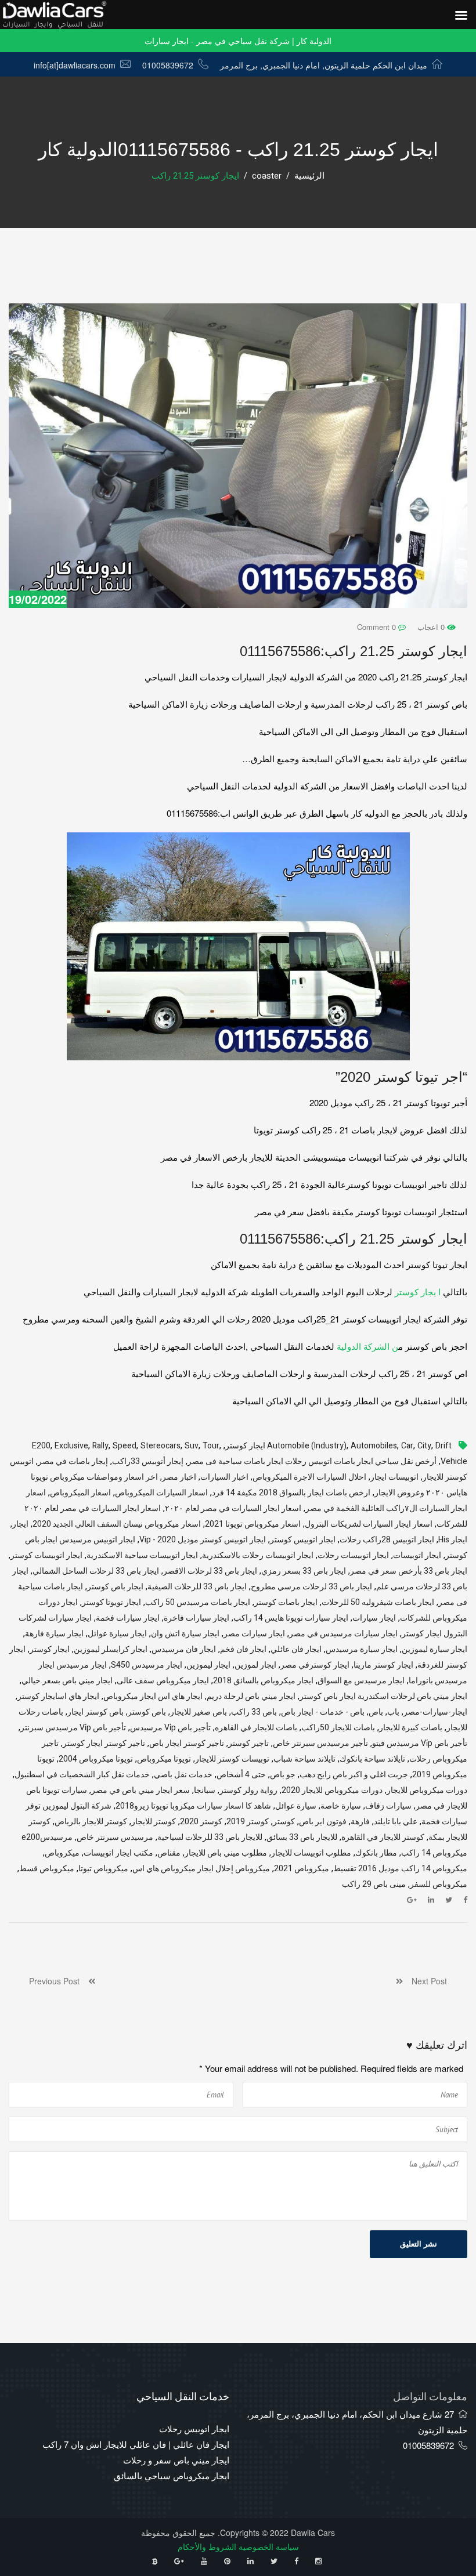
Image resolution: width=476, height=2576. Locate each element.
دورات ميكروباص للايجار (427, 1790)
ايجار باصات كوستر (286, 1602)
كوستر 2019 (248, 1822)
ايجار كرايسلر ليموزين (111, 1649)
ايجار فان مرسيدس (184, 1649)
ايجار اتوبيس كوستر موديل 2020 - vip (203, 1540)
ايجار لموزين (255, 1665)
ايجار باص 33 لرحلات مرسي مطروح (311, 1587)
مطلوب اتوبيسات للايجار (311, 1853)
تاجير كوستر (248, 1743)
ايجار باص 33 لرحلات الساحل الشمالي (96, 1571)
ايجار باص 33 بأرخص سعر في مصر (409, 1571)
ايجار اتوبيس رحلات (194, 2428)
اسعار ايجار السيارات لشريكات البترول (369, 1524)
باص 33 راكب (254, 1712)
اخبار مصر (179, 1477)
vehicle (454, 1461)
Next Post (425, 1981)
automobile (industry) (307, 1446)
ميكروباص (62, 1853)
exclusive (71, 1446)
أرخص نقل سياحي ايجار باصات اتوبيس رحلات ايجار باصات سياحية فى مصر (312, 1461)
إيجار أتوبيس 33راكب (148, 1461)
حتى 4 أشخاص (241, 1775)
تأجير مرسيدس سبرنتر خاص (320, 1743)
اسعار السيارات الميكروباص (161, 1493)
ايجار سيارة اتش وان (185, 1634)
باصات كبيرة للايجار (411, 1728)
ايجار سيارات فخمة (128, 1618)
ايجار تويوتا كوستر (111, 1602)
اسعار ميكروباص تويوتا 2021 (253, 1524)
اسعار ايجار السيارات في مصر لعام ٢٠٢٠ (233, 1508)
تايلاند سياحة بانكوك (372, 1759)
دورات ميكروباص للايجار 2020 (332, 1790)
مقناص (169, 1853)
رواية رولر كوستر (248, 1790)
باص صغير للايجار (199, 1712)
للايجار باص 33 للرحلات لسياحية (210, 1837)
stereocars (161, 1446)
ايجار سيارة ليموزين (434, 1649)
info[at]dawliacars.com (75, 65)
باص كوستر (147, 1712)
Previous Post (59, 1981)
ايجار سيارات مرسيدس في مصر (343, 1634)
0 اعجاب (432, 627)
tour (211, 1446)
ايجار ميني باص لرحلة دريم (251, 1696)
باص (376, 1712)
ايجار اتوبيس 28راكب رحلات (387, 1540)
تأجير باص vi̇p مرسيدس (170, 1728)
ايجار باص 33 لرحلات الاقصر (210, 1571)
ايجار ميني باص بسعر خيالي (67, 1681)
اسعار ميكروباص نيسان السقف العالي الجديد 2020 (117, 1524)
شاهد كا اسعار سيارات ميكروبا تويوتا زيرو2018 (193, 1806)
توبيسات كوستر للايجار (232, 1759)
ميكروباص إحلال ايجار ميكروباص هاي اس (201, 1869)
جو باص (283, 1775)
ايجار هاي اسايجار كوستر (58, 1696)
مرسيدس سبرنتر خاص (115, 1837)
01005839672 (168, 65)
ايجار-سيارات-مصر (435, 1712)
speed (125, 1446)
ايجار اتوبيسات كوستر (46, 1555)
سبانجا (205, 1790)
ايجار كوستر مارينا (383, 1665)
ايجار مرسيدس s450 (147, 1665)
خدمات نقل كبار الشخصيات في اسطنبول (82, 1775)
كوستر (284, 1822)
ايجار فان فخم (243, 1649)
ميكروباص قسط (47, 1869)
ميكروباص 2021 (302, 1869)
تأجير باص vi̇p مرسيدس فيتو (420, 1743)
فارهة (360, 1822)
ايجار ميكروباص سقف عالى (163, 1681)
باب (393, 1712)
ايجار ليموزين (208, 1665)
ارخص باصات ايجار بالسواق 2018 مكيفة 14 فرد (291, 1493)
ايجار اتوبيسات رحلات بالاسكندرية (258, 1555)
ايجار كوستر (50, 1649)
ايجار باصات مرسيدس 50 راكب (198, 1602)
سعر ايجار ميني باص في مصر (140, 1790)
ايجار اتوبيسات (417, 1555)
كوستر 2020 (201, 1822)
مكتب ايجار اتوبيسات (118, 1853)
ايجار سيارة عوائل (117, 1634)
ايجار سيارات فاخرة (196, 1618)
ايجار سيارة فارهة (54, 1634)
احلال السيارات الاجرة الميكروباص (309, 1477)
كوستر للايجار (154, 1822)
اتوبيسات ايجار (394, 1477)
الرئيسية (309, 176)
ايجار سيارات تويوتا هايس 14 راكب (291, 1618)
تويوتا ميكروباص (164, 1759)
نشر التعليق (419, 2244)
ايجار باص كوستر (115, 1587)
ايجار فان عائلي (296, 1649)
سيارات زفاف (388, 1806)
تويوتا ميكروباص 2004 (96, 1759)
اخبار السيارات (224, 1477)
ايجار (20, 1524)
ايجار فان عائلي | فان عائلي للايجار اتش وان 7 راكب (136, 2444)
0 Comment (378, 627)
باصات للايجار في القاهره (256, 1728)
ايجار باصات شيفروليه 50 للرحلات (378, 1602)
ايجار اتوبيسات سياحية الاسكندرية (142, 1555)
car (407, 1446)
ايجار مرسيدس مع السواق (361, 1681)
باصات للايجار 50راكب (338, 1728)
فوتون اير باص (323, 1822)
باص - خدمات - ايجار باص (323, 1712)
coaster (267, 176)
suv (192, 1446)
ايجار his (453, 1540)
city (424, 1446)
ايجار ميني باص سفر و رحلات (176, 2460)
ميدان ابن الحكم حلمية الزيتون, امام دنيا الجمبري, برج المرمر (324, 65)
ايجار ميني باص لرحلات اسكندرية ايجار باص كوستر (383, 1696)
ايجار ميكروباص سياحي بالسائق (172, 2475)
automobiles (374, 1446)
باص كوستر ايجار (95, 1712)
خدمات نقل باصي (183, 1775)
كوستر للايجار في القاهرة (383, 1837)
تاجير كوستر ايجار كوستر (104, 1743)
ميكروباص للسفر (439, 1884)
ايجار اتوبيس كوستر (303, 1540)
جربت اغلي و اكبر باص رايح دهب (354, 1775)
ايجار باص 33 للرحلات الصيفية (197, 1587)
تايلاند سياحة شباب (304, 1759)
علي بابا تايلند (396, 1822)
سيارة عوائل (296, 1806)
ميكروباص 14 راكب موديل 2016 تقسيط (400, 1869)
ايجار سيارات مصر (254, 1634)
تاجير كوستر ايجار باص (187, 1743)
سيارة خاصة (341, 1806)
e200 (41, 1446)
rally (100, 1446)
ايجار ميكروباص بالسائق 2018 (263, 1681)
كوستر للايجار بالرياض (91, 1822)
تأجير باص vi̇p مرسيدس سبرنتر (73, 1728)
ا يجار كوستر (418, 1291)
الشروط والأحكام (207, 2546)
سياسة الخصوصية (269, 2546)
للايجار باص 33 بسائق (302, 1837)
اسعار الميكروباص (80, 1493)
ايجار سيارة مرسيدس (362, 1649)
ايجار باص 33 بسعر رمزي (304, 1571)
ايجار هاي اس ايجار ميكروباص (153, 1696)
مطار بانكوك (376, 1853)
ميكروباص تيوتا (103, 1869)
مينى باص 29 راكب (374, 1884)
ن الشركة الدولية (367, 1346)
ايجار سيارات (374, 1618)
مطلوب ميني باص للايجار (226, 1853)
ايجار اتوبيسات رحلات (353, 1555)
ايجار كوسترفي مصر (315, 1665)
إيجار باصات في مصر (73, 1461)
